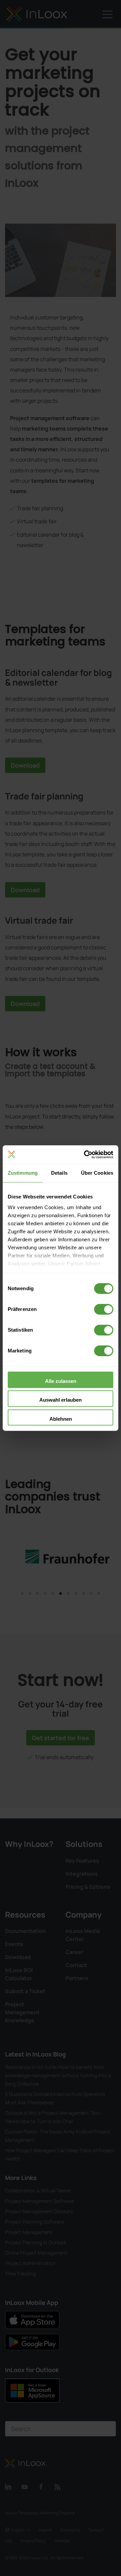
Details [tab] (59, 1173)
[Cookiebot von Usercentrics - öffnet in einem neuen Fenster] (85, 1155)
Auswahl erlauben (61, 1400)
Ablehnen (61, 1419)
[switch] (104, 1309)
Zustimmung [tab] (23, 1173)
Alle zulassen (61, 1381)
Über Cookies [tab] (97, 1173)
